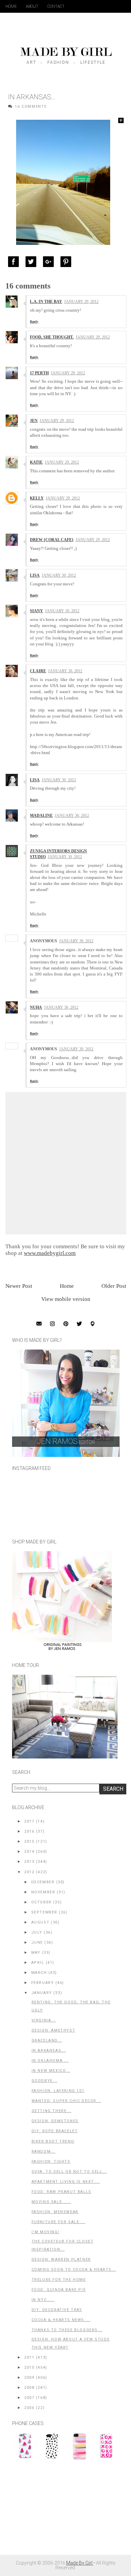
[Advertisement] (62, 2511)
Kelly (37, 498)
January (42, 1993)
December (43, 1882)
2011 (29, 2357)
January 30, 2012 (59, 575)
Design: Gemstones (55, 2121)
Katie (36, 462)
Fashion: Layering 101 (58, 2091)
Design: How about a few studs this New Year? (71, 2343)
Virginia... (44, 2020)
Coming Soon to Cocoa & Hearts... (74, 2270)
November (43, 1892)
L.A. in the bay (46, 302)
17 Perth (39, 373)
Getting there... (52, 2111)
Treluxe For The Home (59, 2280)
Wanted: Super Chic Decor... (66, 2101)
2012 (29, 1872)
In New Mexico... (51, 2071)
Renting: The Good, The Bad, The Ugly (71, 2006)
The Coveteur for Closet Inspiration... (63, 2245)
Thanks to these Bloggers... (67, 2330)
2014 (29, 1852)
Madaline (41, 816)
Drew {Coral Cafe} (52, 540)
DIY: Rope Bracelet (55, 2131)
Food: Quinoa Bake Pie (59, 2290)
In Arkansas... (49, 2051)
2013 (29, 1862)
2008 (29, 2388)
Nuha (36, 1007)
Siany (36, 611)
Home (11, 6)
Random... (43, 2151)
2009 (29, 2378)
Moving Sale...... (51, 2202)
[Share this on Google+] (50, 262)
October (41, 1902)
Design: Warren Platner (61, 2259)
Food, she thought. (52, 337)
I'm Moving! (46, 2232)
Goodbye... (45, 2081)
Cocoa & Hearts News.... (61, 2320)
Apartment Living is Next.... (66, 2182)
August (40, 1922)
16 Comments (31, 107)
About (32, 6)
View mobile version (66, 1299)
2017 (29, 1821)
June (37, 1942)
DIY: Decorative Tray (57, 2310)
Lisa (35, 575)
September (44, 1912)
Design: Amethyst (54, 2030)
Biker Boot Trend (53, 2141)
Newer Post (19, 1286)
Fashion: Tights (51, 2162)
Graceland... (47, 2040)
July (37, 1932)
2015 (29, 1842)
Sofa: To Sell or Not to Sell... (69, 2172)
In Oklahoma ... (50, 2061)
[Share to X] (33, 262)
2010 (29, 2368)
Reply (34, 322)
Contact (56, 6)
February (43, 1983)
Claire (38, 671)
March (39, 1973)
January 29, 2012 (81, 302)
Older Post (114, 1286)
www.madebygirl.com (50, 1253)
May (36, 1953)
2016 (29, 1831)
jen (34, 421)
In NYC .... (43, 2300)
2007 (29, 2398)
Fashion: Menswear (55, 2212)
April (38, 1963)
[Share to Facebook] (15, 262)
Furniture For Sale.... (58, 2222)
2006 (29, 2408)
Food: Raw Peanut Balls (61, 2192)
